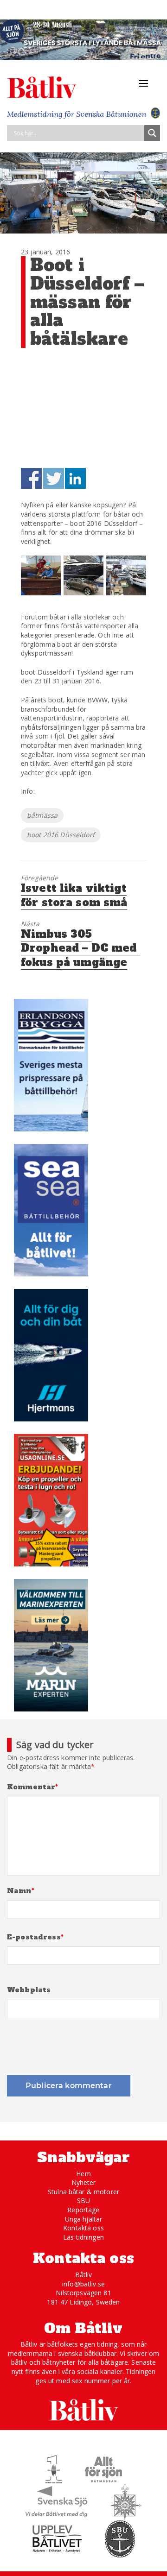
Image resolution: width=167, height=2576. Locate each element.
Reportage (83, 2210)
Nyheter (84, 2182)
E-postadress (35, 1937)
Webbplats (29, 1990)
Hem (83, 2174)
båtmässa (42, 815)
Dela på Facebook (31, 478)
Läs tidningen (83, 2237)
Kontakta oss (83, 2228)
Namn (21, 1891)
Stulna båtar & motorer (83, 2192)
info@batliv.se (83, 2284)
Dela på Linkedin (75, 478)
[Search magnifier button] (152, 133)
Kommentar (33, 1787)
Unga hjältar (84, 2219)
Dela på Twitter (54, 478)
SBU (83, 2200)
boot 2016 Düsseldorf (61, 835)
